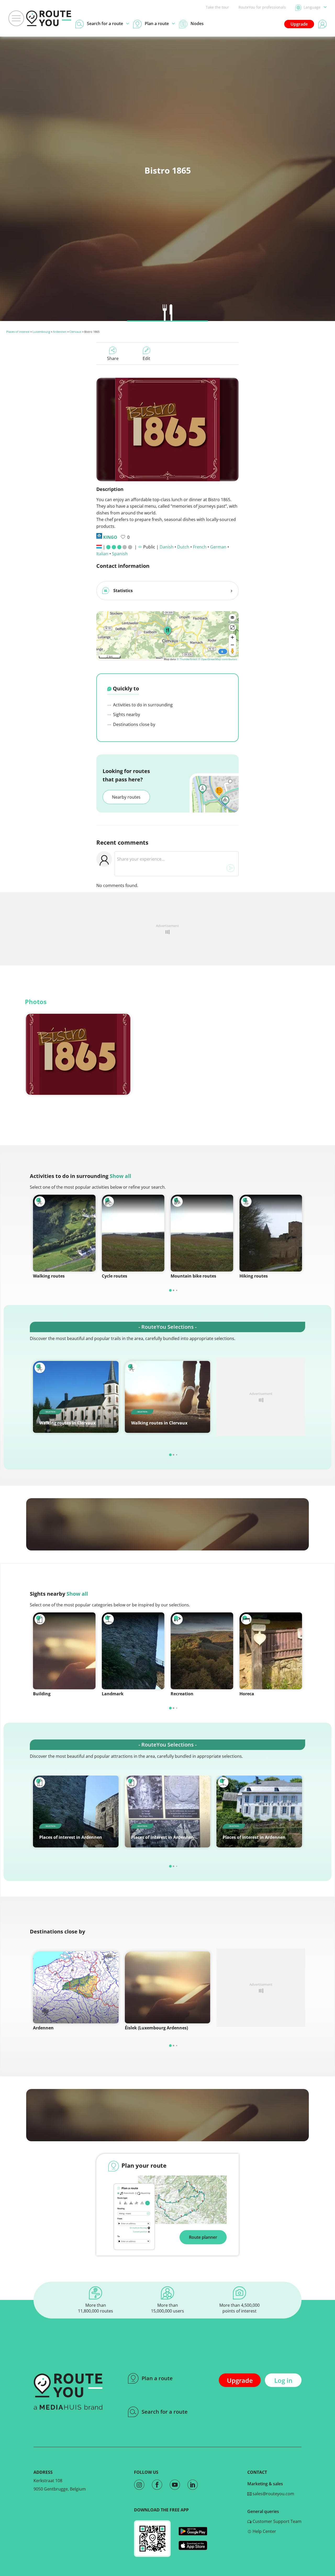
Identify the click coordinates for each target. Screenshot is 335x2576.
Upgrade (299, 24)
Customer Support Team (277, 2521)
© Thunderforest (187, 659)
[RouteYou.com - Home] (49, 18)
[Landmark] (133, 1651)
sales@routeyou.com (273, 2494)
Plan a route (157, 2378)
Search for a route (165, 2412)
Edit (146, 358)
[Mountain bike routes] (202, 1233)
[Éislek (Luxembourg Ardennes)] (168, 1987)
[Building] (64, 1651)
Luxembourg (41, 332)
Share (113, 358)
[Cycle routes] (133, 1233)
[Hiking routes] (271, 1233)
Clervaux (75, 332)
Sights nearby (126, 714)
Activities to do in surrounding (142, 705)
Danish (167, 547)
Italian (102, 554)
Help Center (264, 2531)
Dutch (183, 547)
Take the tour (217, 7)
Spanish (120, 554)
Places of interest (18, 332)
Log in (283, 2380)
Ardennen (60, 332)
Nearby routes (126, 797)
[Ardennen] (76, 1987)
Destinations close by (134, 724)
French (200, 547)
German (218, 547)
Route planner (203, 2237)
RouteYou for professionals (262, 7)
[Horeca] (271, 1651)
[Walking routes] (64, 1233)
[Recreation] (202, 1651)
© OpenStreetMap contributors (218, 659)
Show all (120, 1176)
